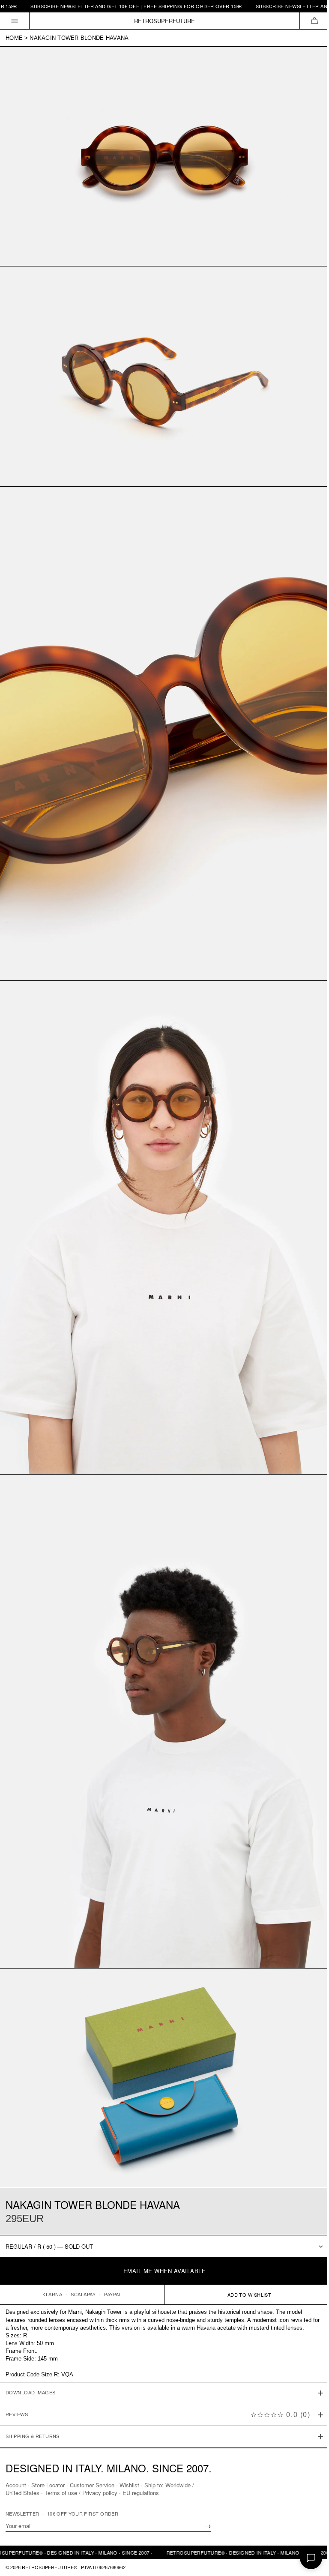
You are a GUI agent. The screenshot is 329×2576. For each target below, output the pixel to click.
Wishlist (129, 2485)
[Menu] (15, 21)
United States (22, 2493)
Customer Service (92, 2485)
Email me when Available (165, 2271)
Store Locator (48, 2485)
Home (14, 38)
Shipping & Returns (33, 2395)
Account (16, 2485)
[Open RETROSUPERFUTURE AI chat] (311, 2558)
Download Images (31, 2351)
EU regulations (141, 2493)
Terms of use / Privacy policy (81, 2493)
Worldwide (178, 2485)
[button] (314, 21)
